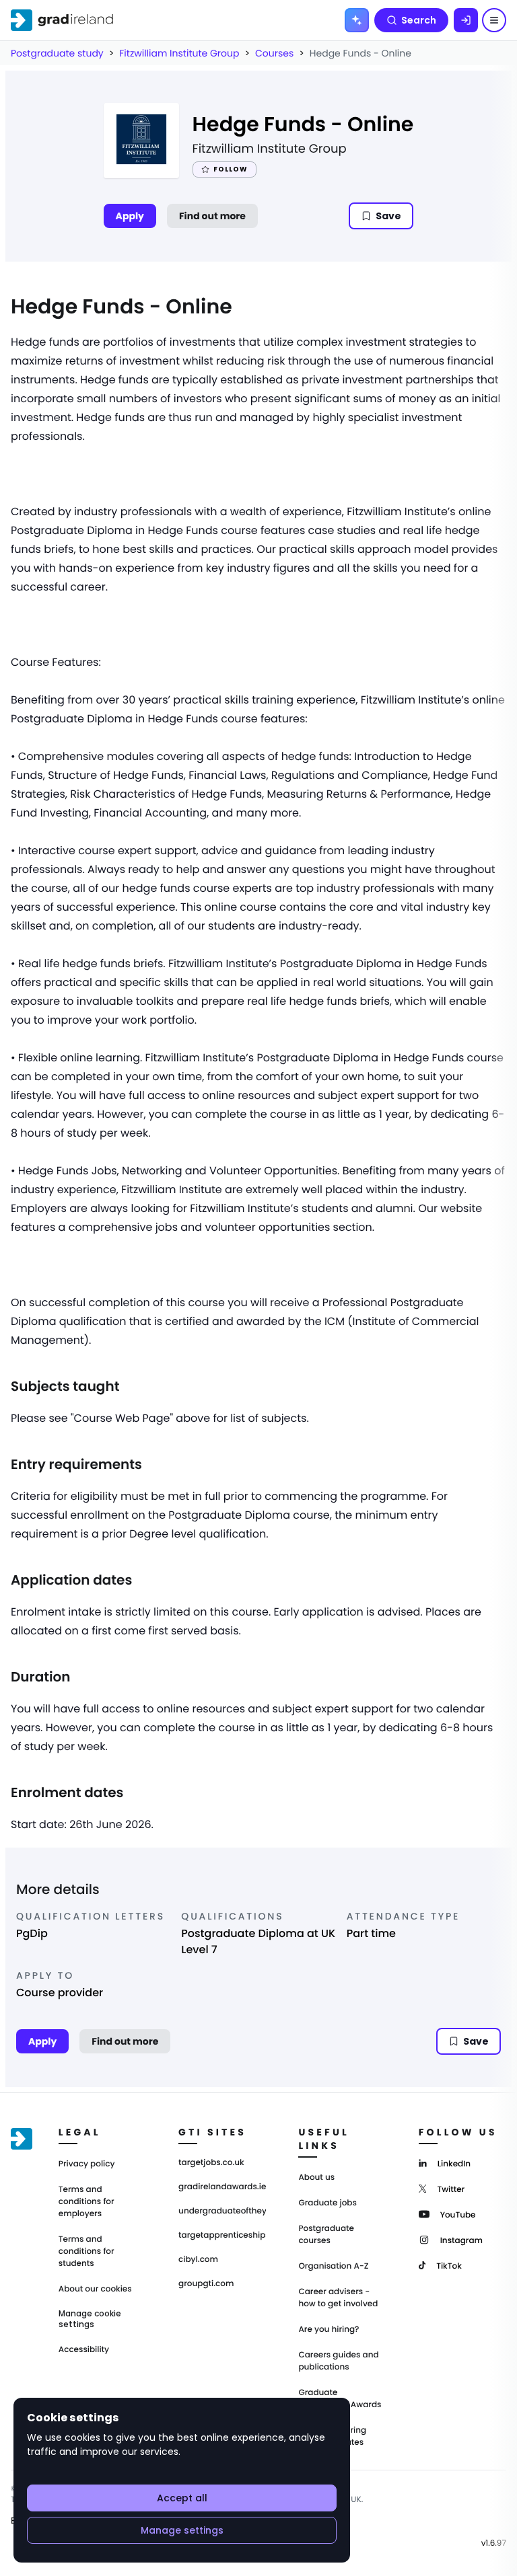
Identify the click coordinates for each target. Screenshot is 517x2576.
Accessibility (84, 2350)
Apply (130, 216)
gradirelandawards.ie (222, 2187)
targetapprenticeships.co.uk (222, 2236)
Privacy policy (87, 2164)
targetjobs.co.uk (211, 2163)
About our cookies (95, 2289)
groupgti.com (206, 2284)
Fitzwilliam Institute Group (179, 53)
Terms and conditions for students (87, 2251)
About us (316, 2177)
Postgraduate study (57, 53)
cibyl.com (198, 2260)
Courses (274, 53)
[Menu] (494, 20)
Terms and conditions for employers (87, 2202)
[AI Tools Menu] (357, 20)
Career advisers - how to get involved (338, 2298)
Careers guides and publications (338, 2361)
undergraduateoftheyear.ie (222, 2211)
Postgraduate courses (326, 2235)
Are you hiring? (329, 2329)
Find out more (212, 216)
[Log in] (466, 20)
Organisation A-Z (333, 2266)
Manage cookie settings (90, 2319)
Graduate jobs (327, 2203)
